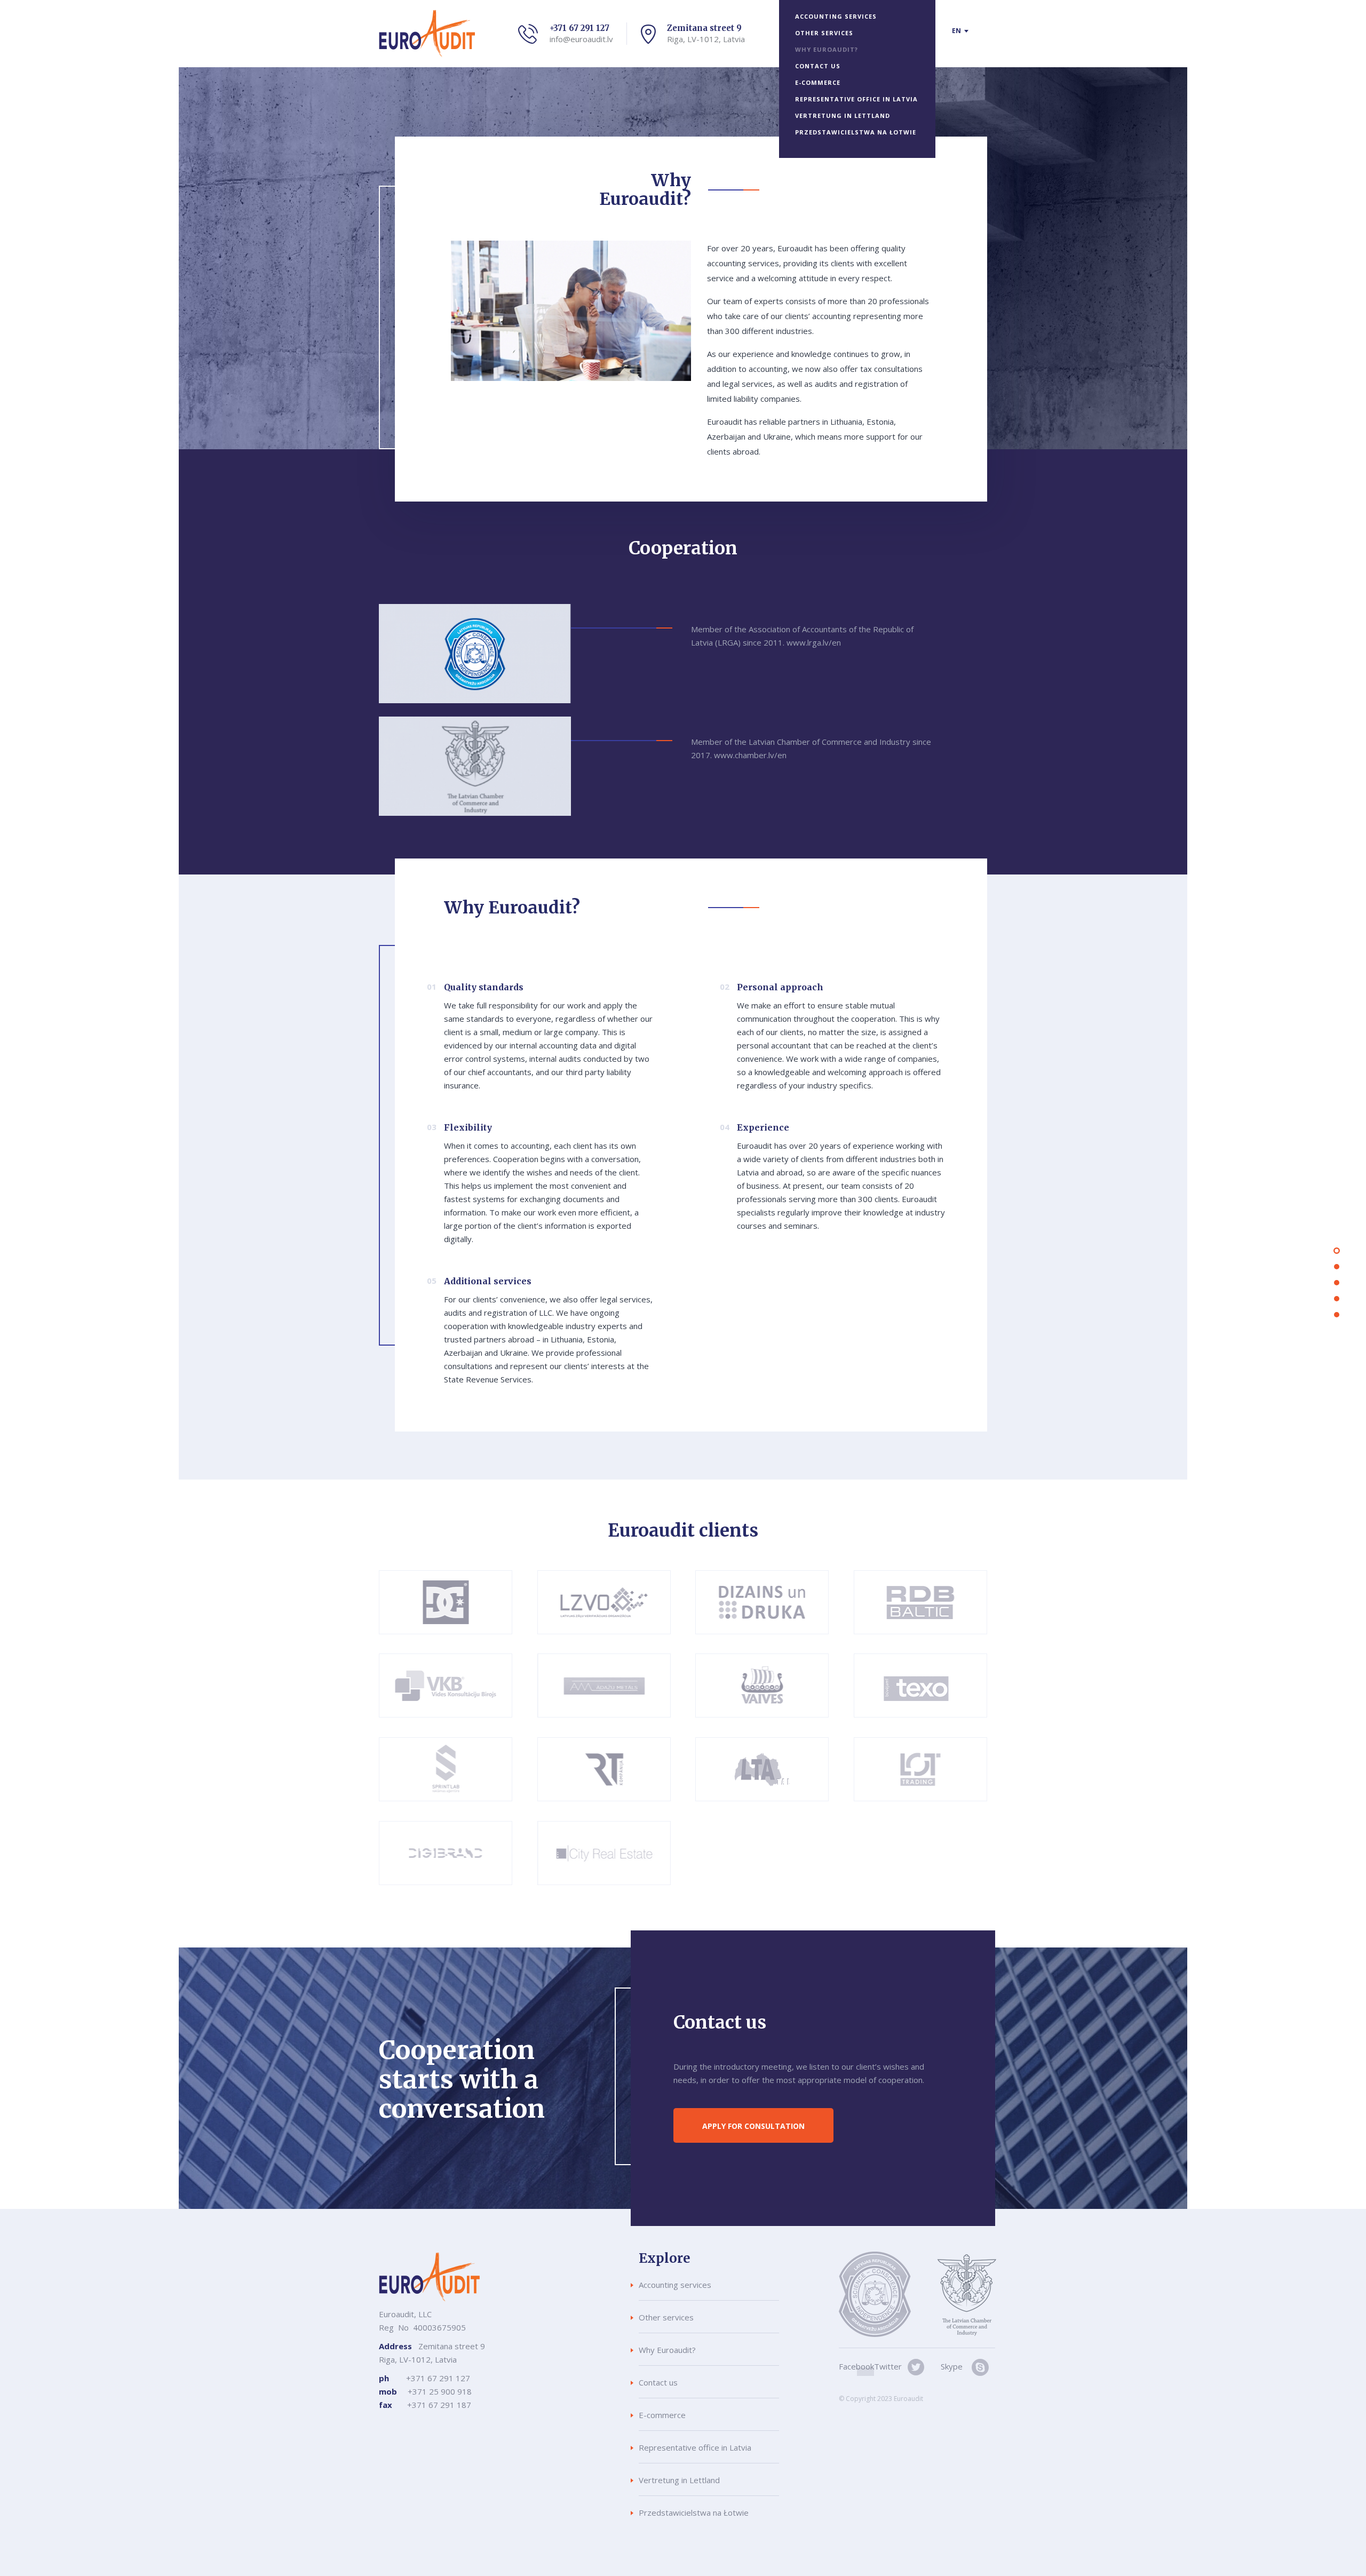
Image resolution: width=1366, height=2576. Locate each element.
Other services (824, 33)
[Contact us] (1337, 1315)
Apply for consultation (753, 2126)
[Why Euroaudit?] (1337, 1283)
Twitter (888, 2366)
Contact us (818, 66)
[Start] (1337, 1251)
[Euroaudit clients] (1337, 1299)
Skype (952, 2366)
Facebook (856, 2366)
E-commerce (818, 82)
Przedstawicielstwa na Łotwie (856, 132)
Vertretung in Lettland (843, 116)
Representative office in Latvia (856, 99)
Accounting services (836, 16)
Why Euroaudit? (827, 49)
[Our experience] (1337, 1267)
